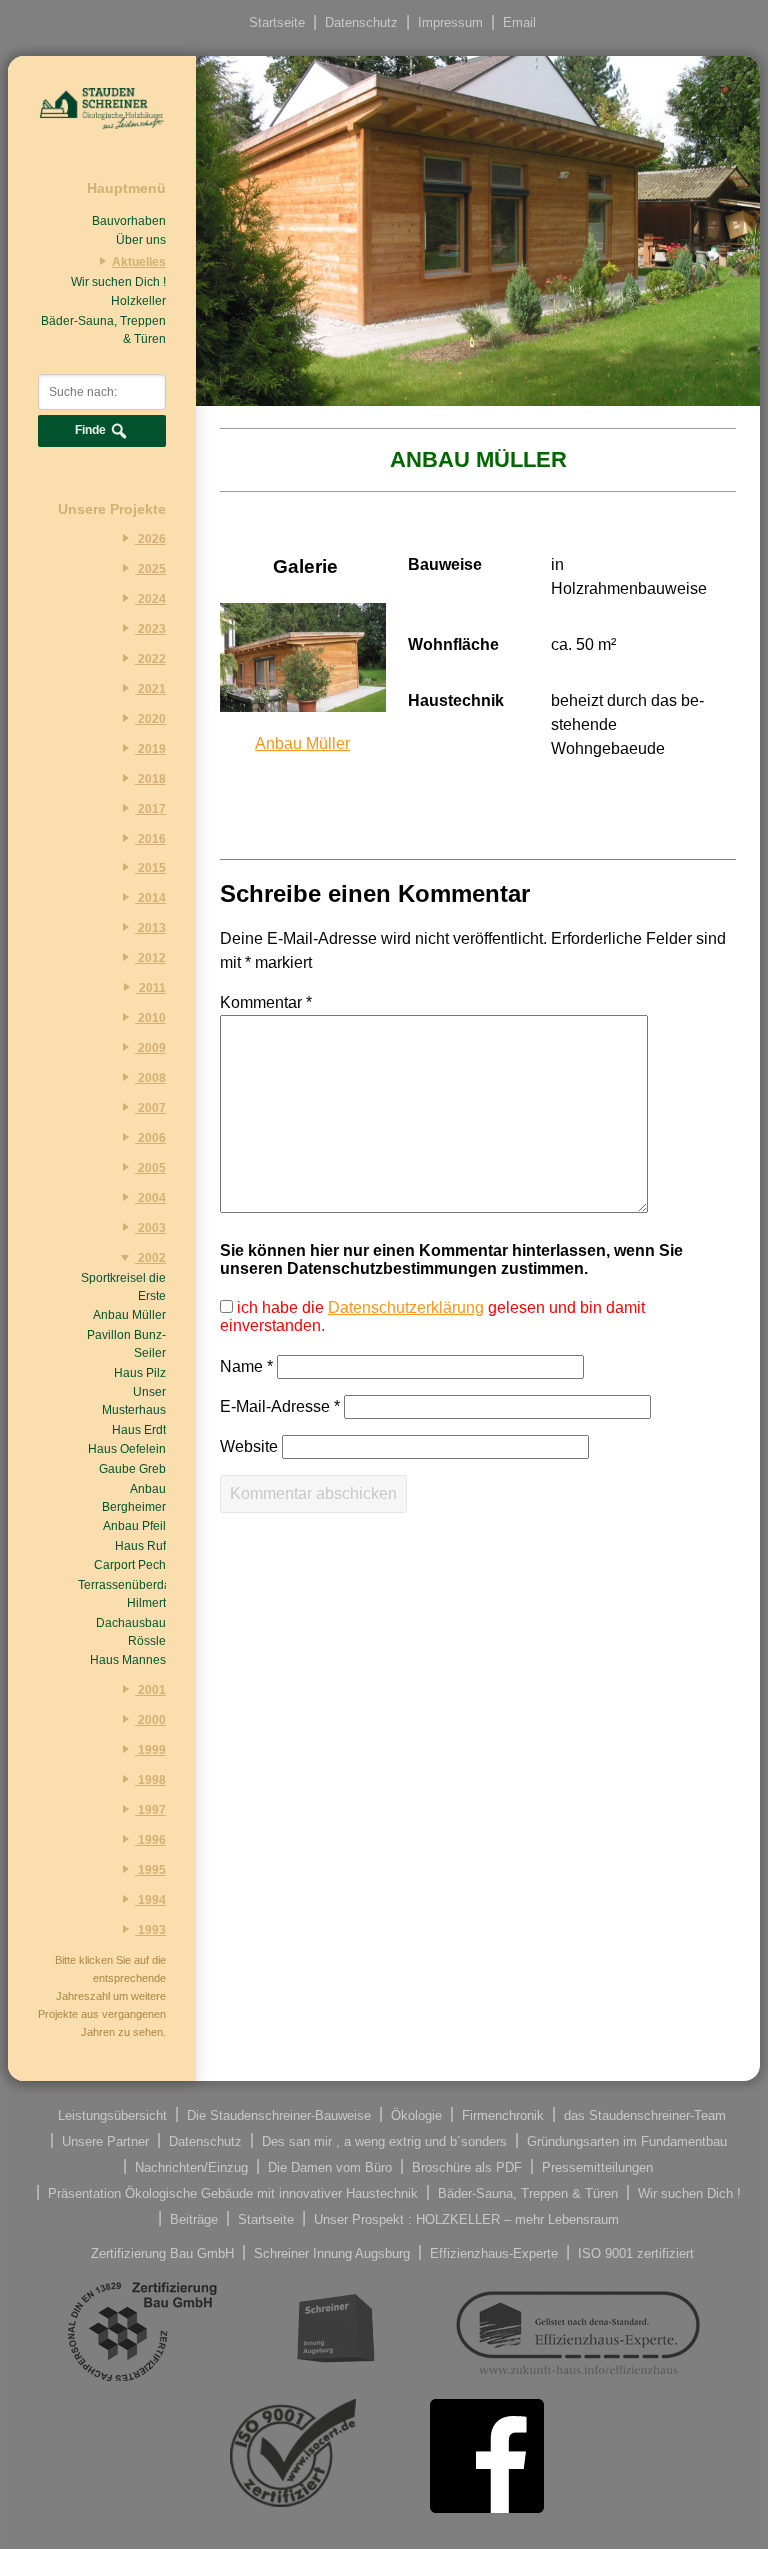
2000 (150, 1720)
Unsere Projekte (112, 509)
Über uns (141, 240)
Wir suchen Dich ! (118, 282)
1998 (150, 1780)
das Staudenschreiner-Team (645, 2114)
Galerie (305, 566)
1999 (150, 1750)
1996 (150, 1840)
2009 (150, 1048)
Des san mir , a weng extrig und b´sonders (384, 2140)
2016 (150, 839)
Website (249, 1446)
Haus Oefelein (127, 1449)
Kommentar (266, 1002)
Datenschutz (361, 22)
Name (246, 1366)
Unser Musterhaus (134, 1401)
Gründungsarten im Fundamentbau (627, 2140)
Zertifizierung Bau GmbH (162, 2252)
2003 (150, 1228)
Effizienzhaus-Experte (494, 2252)
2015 (150, 868)
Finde (92, 430)
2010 (150, 1018)
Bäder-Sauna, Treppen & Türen (103, 330)
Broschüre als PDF (467, 2166)
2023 (150, 629)
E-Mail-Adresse (280, 1406)
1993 (150, 1930)
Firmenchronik (503, 2114)
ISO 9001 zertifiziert (636, 2252)
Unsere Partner (105, 2140)
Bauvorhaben (129, 221)
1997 (150, 1810)
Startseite (277, 22)
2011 (151, 988)
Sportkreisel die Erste (123, 1287)
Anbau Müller (129, 1315)
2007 (150, 1108)
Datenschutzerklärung (406, 1307)
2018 (150, 779)
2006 (150, 1138)
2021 (150, 689)
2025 (150, 569)
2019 (150, 749)
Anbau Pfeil (134, 1526)
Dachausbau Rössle (131, 1632)
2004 (150, 1198)
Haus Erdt (139, 1430)
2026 (150, 539)
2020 (150, 719)
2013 (150, 928)
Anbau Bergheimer (134, 1498)
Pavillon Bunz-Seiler (126, 1344)
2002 (150, 1258)
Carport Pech (130, 1565)
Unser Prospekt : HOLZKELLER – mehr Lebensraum (466, 2218)
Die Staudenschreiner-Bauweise (279, 2114)
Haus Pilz (140, 1373)
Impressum (450, 22)
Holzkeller (138, 301)
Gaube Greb (132, 1469)
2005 (150, 1168)
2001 (150, 1690)
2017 (150, 809)
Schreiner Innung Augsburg (332, 2252)
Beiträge (194, 2218)
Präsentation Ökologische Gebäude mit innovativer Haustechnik (233, 2192)
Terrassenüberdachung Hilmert (122, 1594)
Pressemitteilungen (597, 2166)
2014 (150, 898)
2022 (150, 659)
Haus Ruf (140, 1546)
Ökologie (416, 2114)
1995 (150, 1870)
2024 (150, 599)
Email (519, 22)
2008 (150, 1078)
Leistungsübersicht (112, 2114)
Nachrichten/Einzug (191, 2166)
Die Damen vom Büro (330, 2166)
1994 (150, 1900)
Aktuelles (139, 262)
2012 (150, 958)
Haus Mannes (128, 1660)
